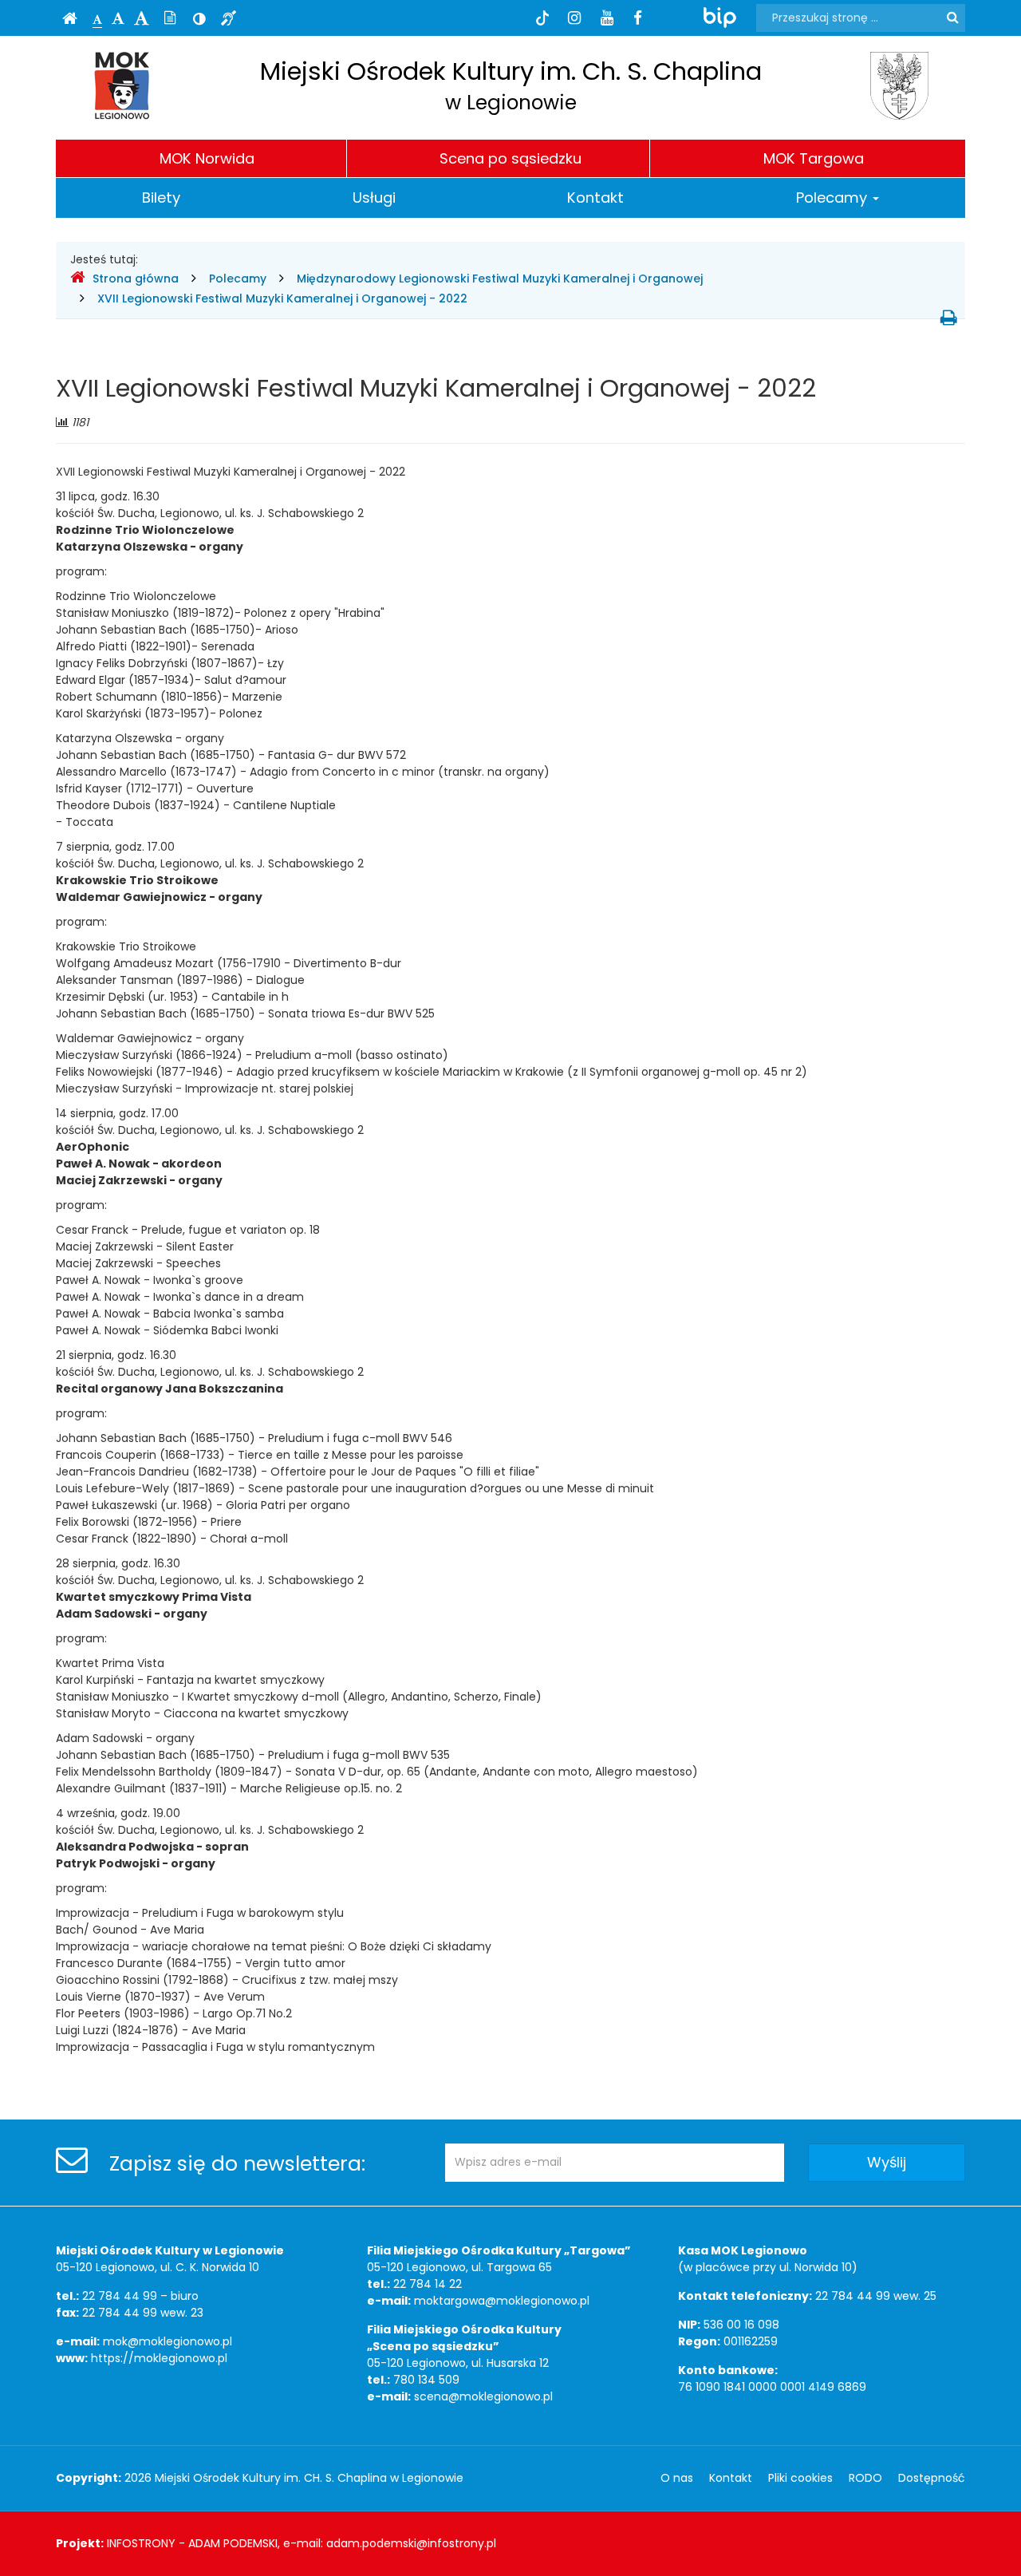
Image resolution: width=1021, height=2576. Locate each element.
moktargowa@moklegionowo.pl (502, 2301)
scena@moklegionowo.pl (483, 2396)
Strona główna (136, 279)
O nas (677, 2478)
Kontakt (595, 198)
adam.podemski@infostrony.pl (411, 2543)
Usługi (374, 198)
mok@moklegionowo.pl (168, 2341)
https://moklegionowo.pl (159, 2358)
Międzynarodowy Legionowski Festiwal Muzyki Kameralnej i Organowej (500, 279)
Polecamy (834, 198)
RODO (865, 2478)
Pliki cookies (800, 2478)
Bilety (161, 198)
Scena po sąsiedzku (510, 158)
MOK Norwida (207, 158)
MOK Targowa (814, 158)
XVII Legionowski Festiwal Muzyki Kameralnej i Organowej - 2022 (284, 298)
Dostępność (932, 2478)
